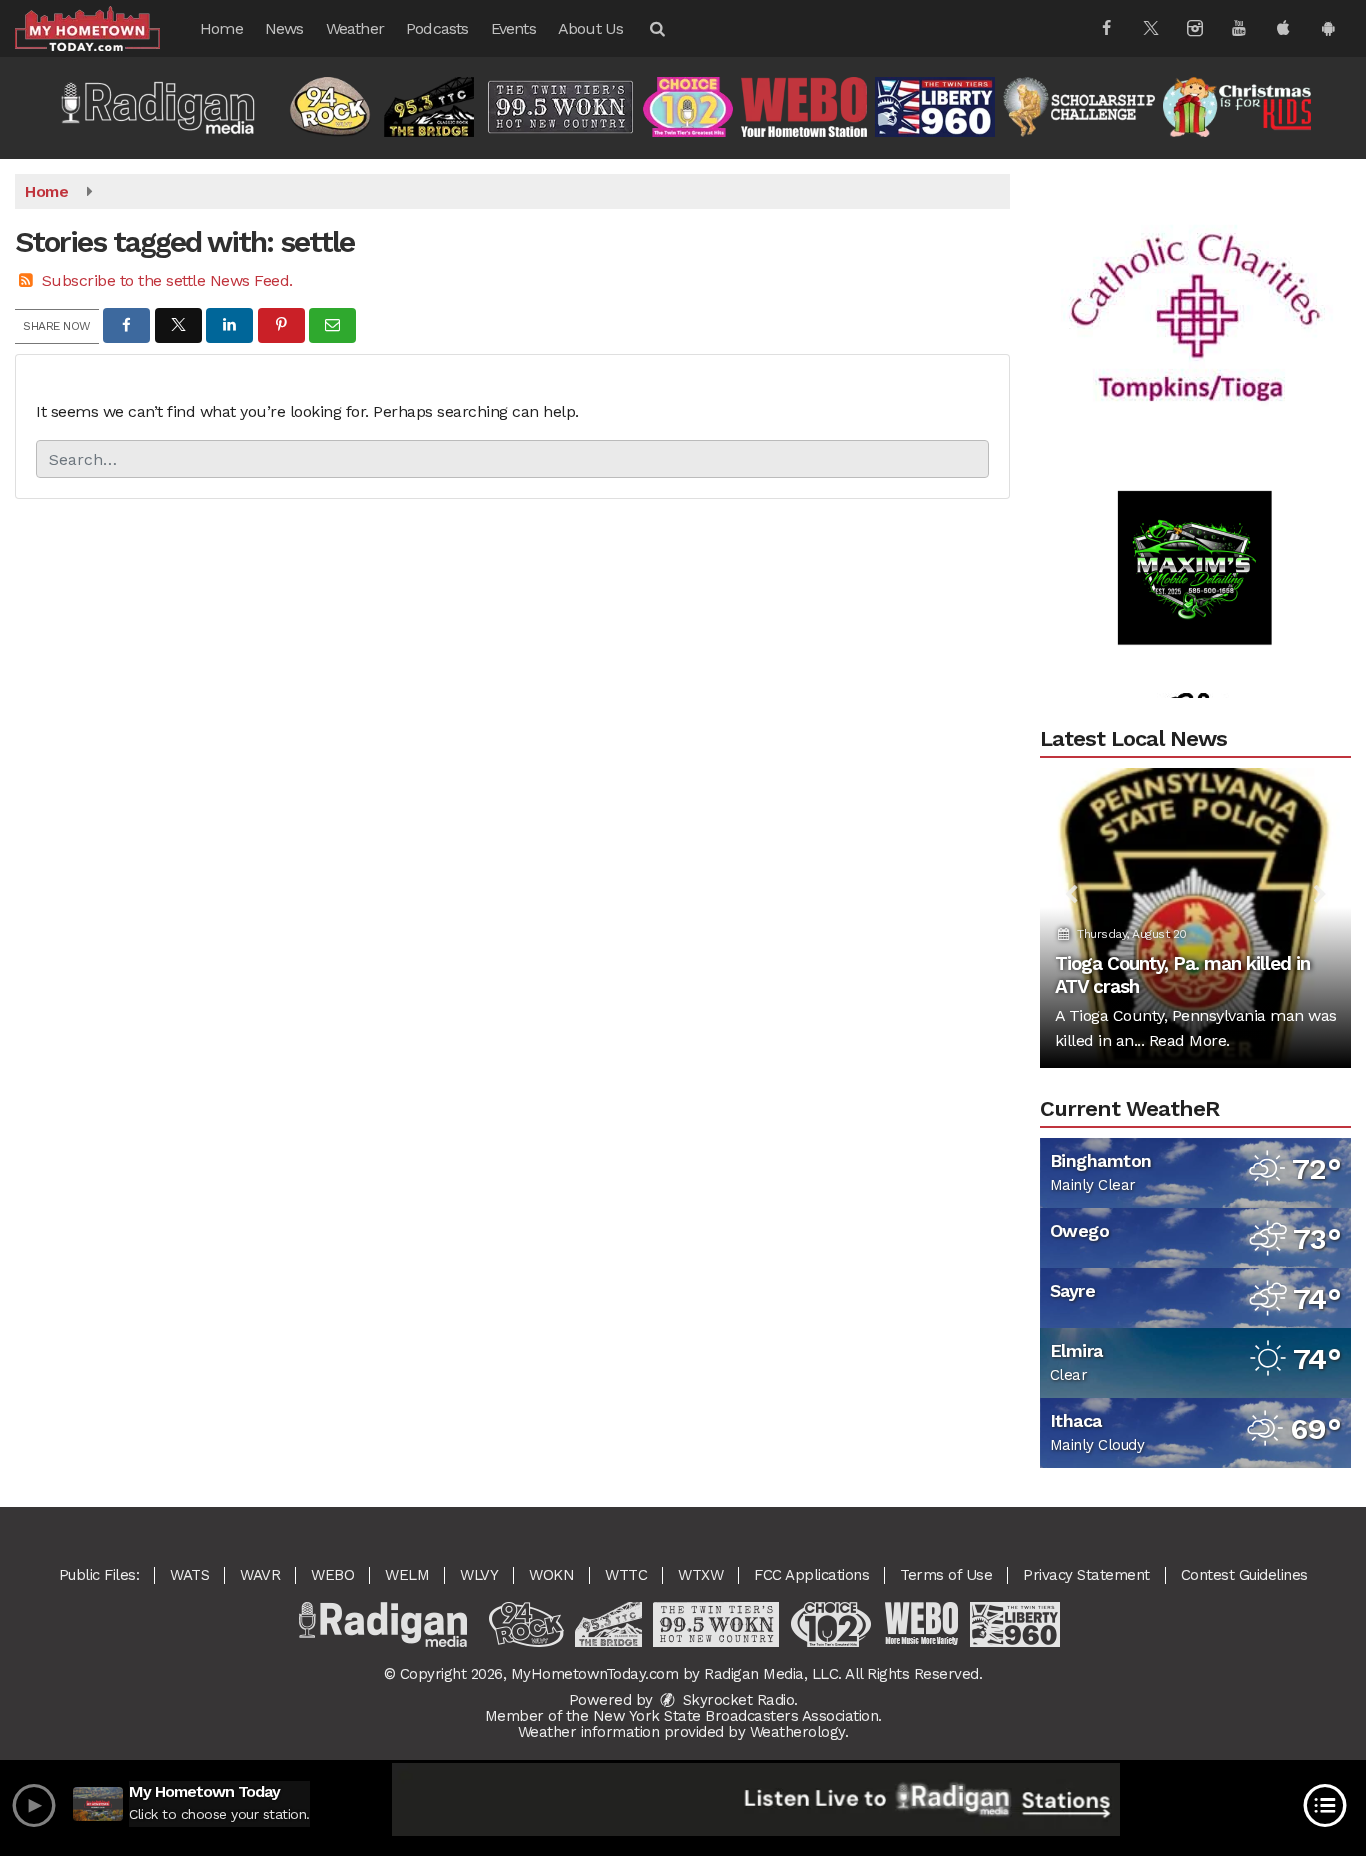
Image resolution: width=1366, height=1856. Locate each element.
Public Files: (99, 1575)
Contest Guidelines (1244, 1575)
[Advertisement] (1195, 291)
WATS (189, 1575)
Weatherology (797, 1732)
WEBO (332, 1575)
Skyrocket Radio (736, 1700)
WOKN (551, 1575)
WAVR (260, 1575)
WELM (407, 1575)
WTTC (626, 1575)
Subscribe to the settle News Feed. (167, 280)
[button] (656, 28)
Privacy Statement (1086, 1575)
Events (513, 28)
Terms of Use (946, 1575)
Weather (355, 28)
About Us (591, 28)
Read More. (1189, 1040)
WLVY (479, 1575)
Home (221, 28)
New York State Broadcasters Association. (737, 1716)
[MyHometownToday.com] (102, 27)
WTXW (700, 1575)
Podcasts (437, 28)
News (284, 28)
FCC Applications (811, 1575)
